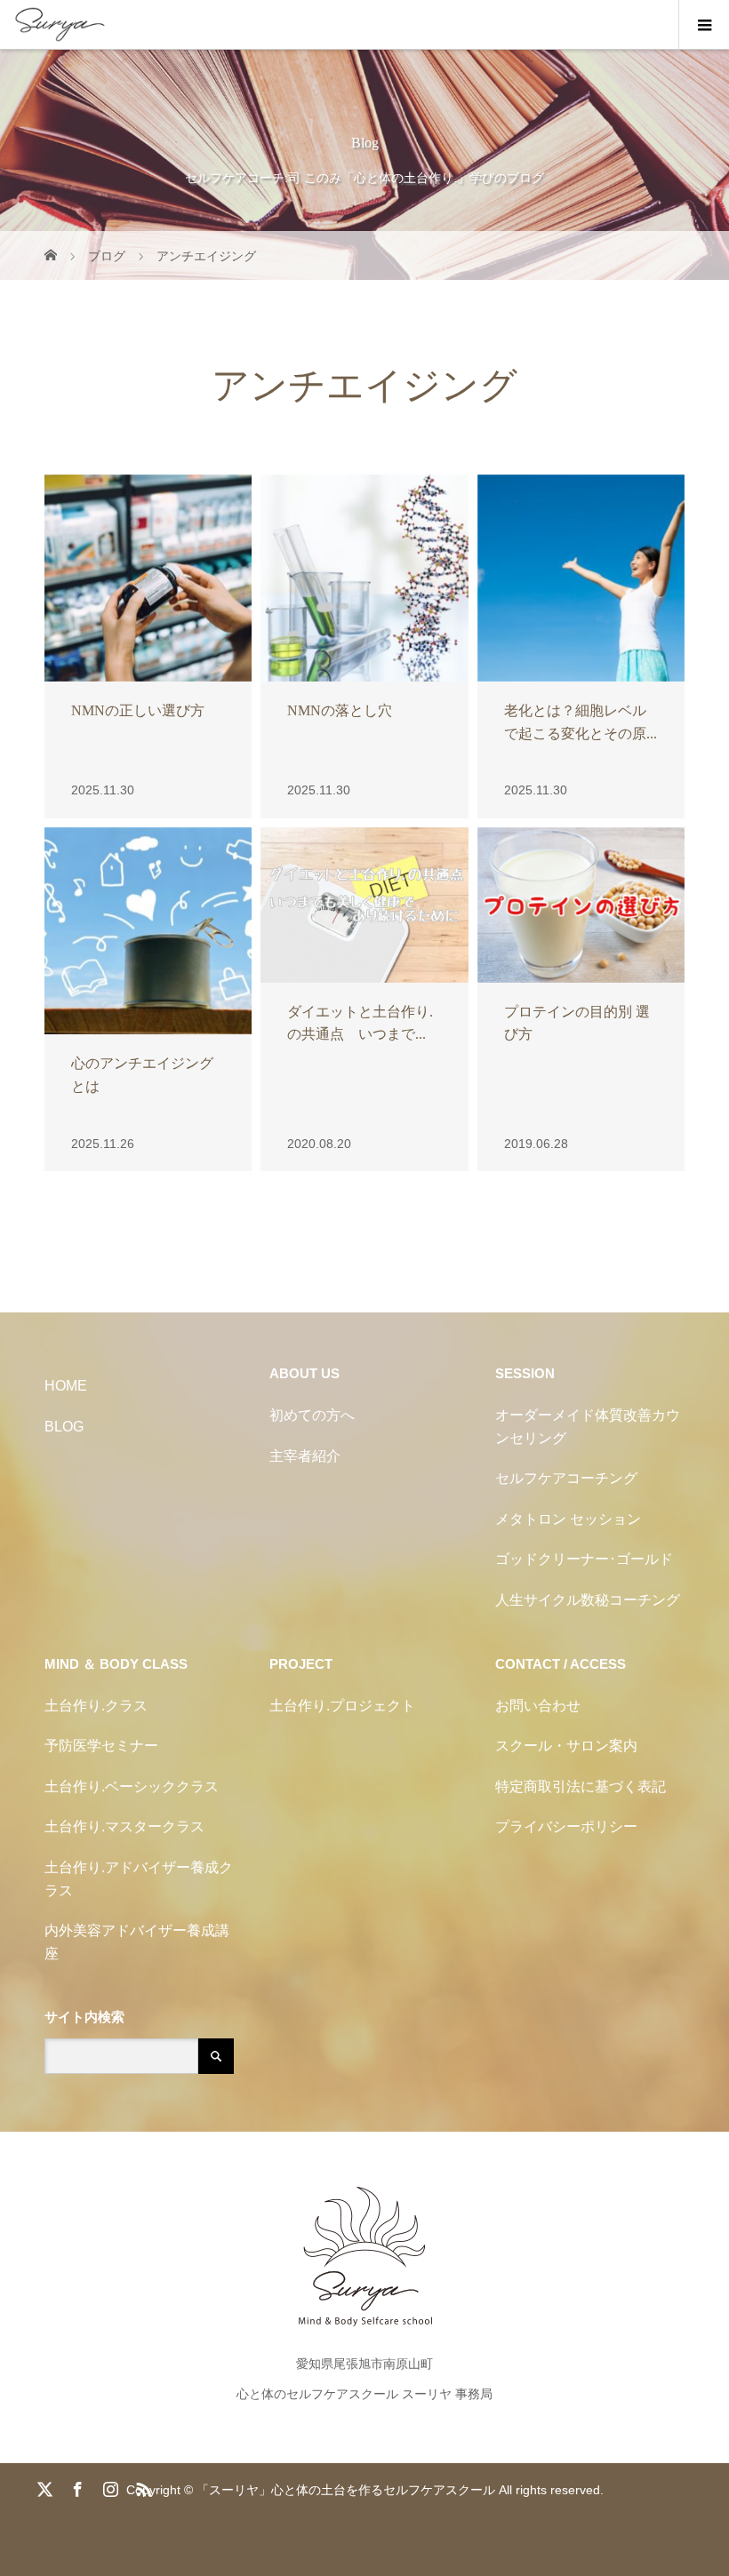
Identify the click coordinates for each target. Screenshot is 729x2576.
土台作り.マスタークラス (124, 1826)
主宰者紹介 (305, 1456)
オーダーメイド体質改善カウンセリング (588, 1427)
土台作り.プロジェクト (342, 1706)
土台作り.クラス (96, 1706)
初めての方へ (312, 1415)
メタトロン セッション (568, 1519)
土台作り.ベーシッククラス (132, 1786)
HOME (66, 1386)
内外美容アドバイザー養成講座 (137, 1942)
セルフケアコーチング (566, 1478)
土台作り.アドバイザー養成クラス (139, 1879)
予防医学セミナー (101, 1746)
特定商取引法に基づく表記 (581, 1786)
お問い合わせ (538, 1706)
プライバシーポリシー (566, 1826)
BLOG (64, 1427)
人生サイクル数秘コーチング (588, 1600)
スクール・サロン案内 (566, 1746)
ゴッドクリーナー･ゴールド (584, 1559)
